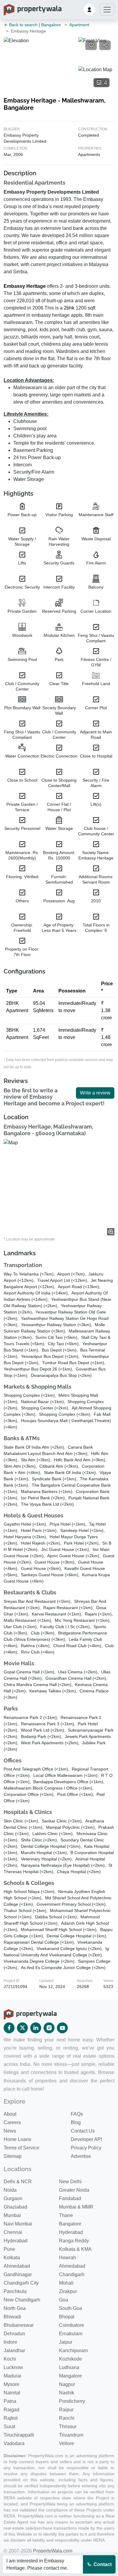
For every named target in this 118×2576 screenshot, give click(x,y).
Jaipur (66, 2342)
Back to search (23, 25)
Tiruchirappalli (19, 2435)
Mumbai (12, 2215)
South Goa (70, 2308)
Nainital (12, 2393)
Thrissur (68, 2427)
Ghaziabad (15, 2207)
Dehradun (14, 2334)
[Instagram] (49, 2028)
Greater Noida (74, 2190)
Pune (9, 2249)
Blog (76, 2122)
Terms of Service (21, 2148)
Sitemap (13, 2156)
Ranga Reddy (74, 2241)
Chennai (13, 2232)
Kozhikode (70, 2359)
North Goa (15, 2308)
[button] (89, 10)
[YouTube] (62, 2028)
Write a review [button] (95, 1093)
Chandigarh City (21, 2283)
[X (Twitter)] (22, 2028)
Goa (64, 2300)
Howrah (67, 2258)
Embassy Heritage (25, 286)
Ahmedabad (17, 2266)
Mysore (11, 2384)
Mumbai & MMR (76, 2207)
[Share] (105, 45)
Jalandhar (14, 2350)
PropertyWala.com (53, 2551)
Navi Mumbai (18, 2224)
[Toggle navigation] (107, 10)
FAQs (77, 2114)
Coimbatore (72, 2325)
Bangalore (51, 25)
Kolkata (12, 2258)
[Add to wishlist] (91, 45)
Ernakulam (71, 2334)
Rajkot (11, 2418)
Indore (10, 2342)
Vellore (67, 2443)
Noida (10, 2190)
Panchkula (15, 2291)
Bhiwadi (12, 2317)
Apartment (79, 25)
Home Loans (17, 2139)
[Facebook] (9, 2028)
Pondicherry (72, 2401)
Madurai (12, 2376)
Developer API (86, 2139)
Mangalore (70, 2376)
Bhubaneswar (19, 2325)
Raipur (66, 2410)
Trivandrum (71, 2435)
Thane (66, 2215)
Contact (102, 2564)
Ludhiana (69, 2367)
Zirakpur (68, 2291)
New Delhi (70, 2182)
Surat (9, 2427)
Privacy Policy (86, 2148)
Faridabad (70, 2198)
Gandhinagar (18, 2274)
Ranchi (67, 2418)
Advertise (81, 2156)
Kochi (10, 2359)
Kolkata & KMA (75, 2249)
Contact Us (83, 2131)
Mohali (66, 2283)
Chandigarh (72, 2274)
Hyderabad (71, 2232)
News (10, 2131)
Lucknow (13, 2367)
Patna (10, 2401)
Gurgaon (13, 2198)
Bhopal (67, 2317)
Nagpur (67, 2384)
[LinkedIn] (36, 2028)
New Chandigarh (22, 2300)
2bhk (69, 308)
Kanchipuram (73, 2350)
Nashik (67, 2393)
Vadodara (14, 2443)
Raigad (11, 2410)
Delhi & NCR (18, 2182)
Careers (12, 2122)
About (10, 2114)
